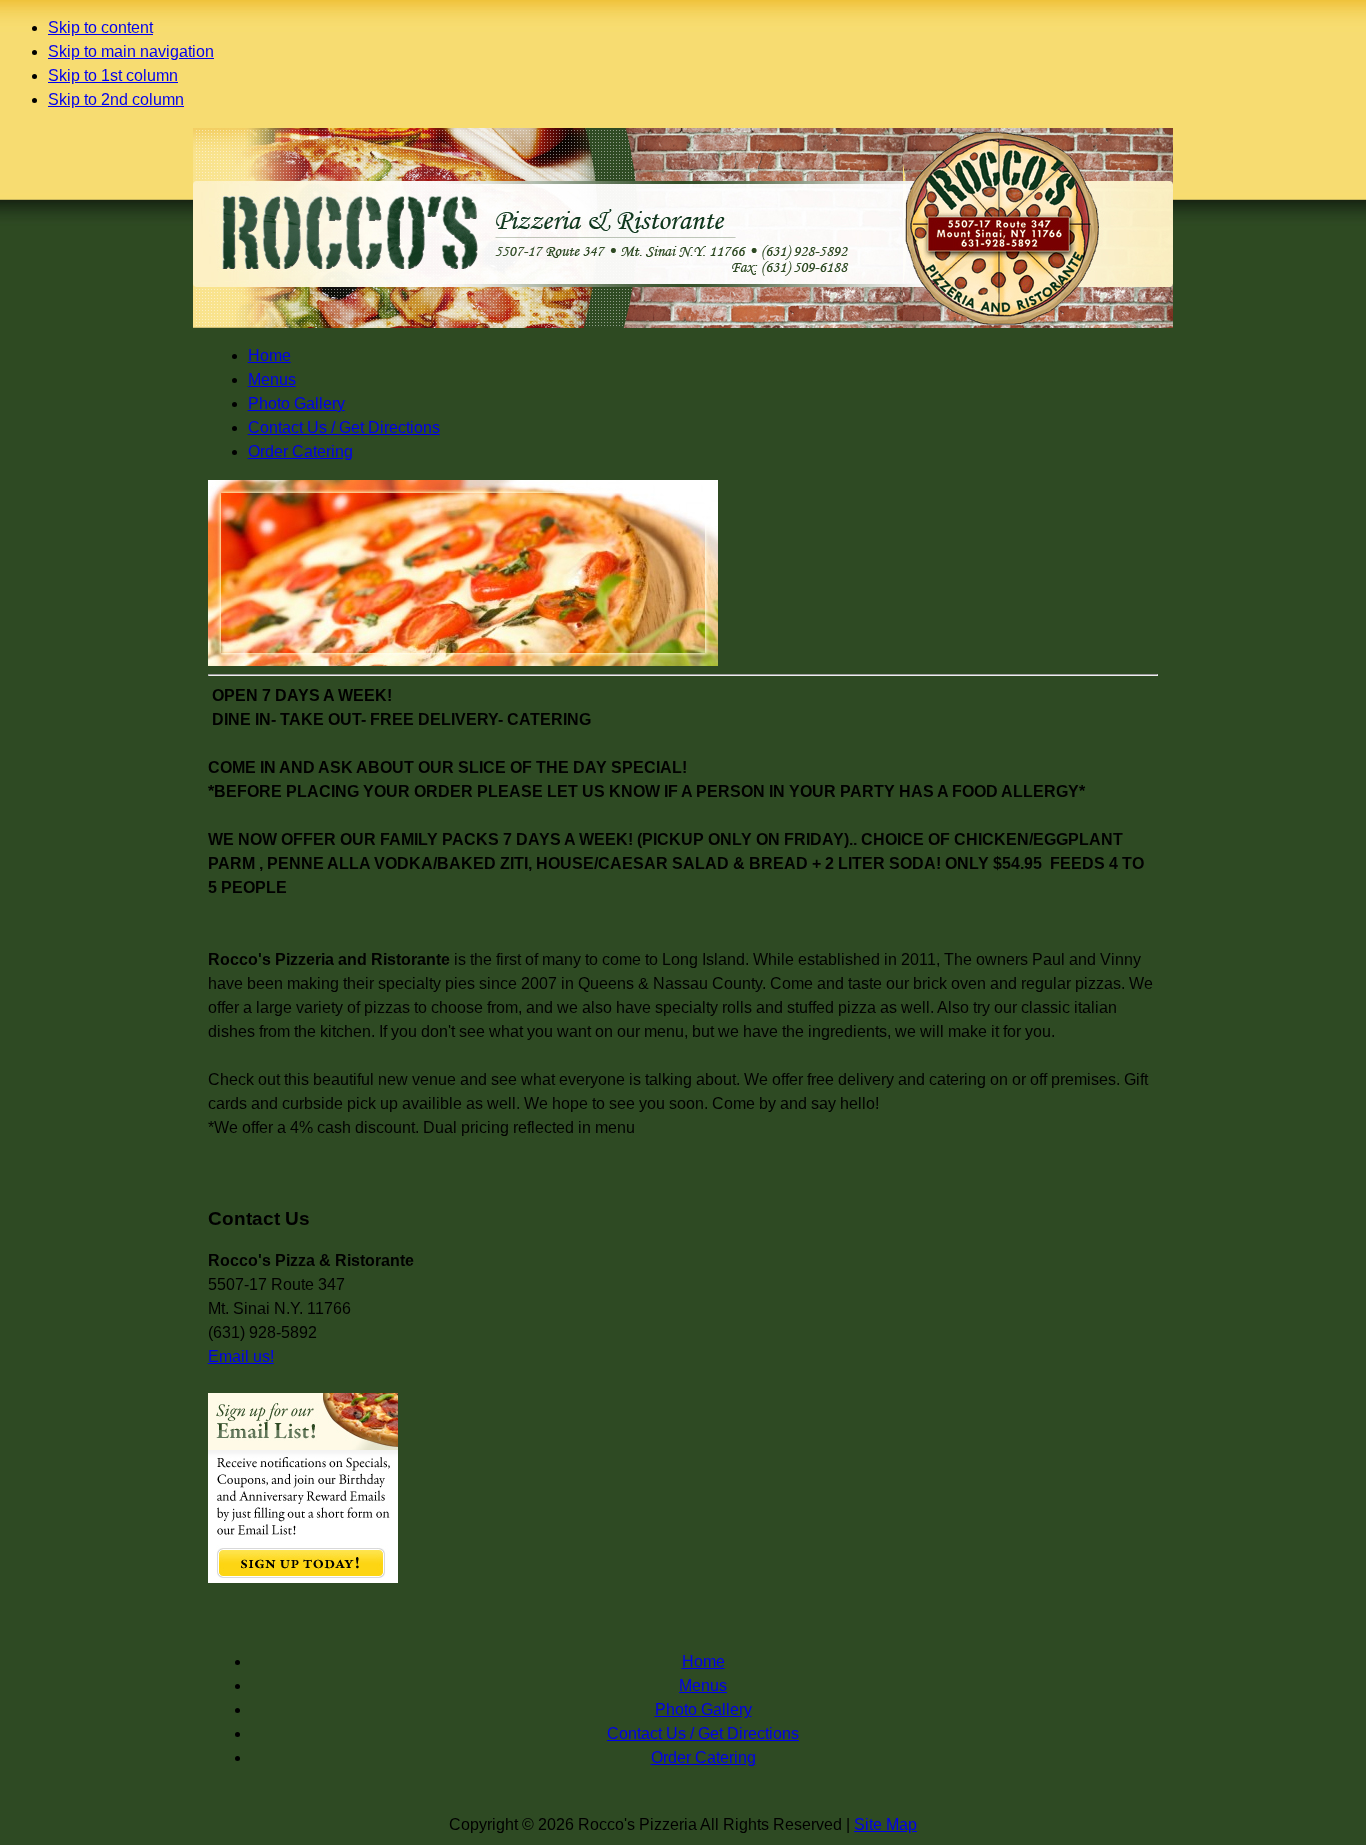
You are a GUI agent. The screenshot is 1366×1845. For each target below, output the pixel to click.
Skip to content (100, 27)
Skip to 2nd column (116, 99)
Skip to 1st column (113, 75)
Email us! (241, 1356)
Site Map (885, 1824)
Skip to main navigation (131, 51)
